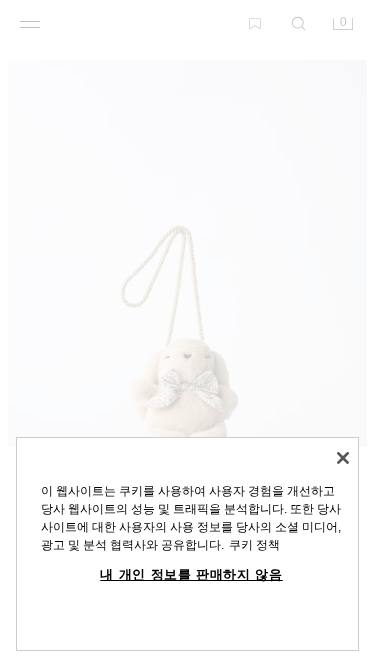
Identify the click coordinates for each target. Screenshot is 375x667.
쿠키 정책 (254, 545)
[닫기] (343, 458)
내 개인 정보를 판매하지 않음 (191, 574)
